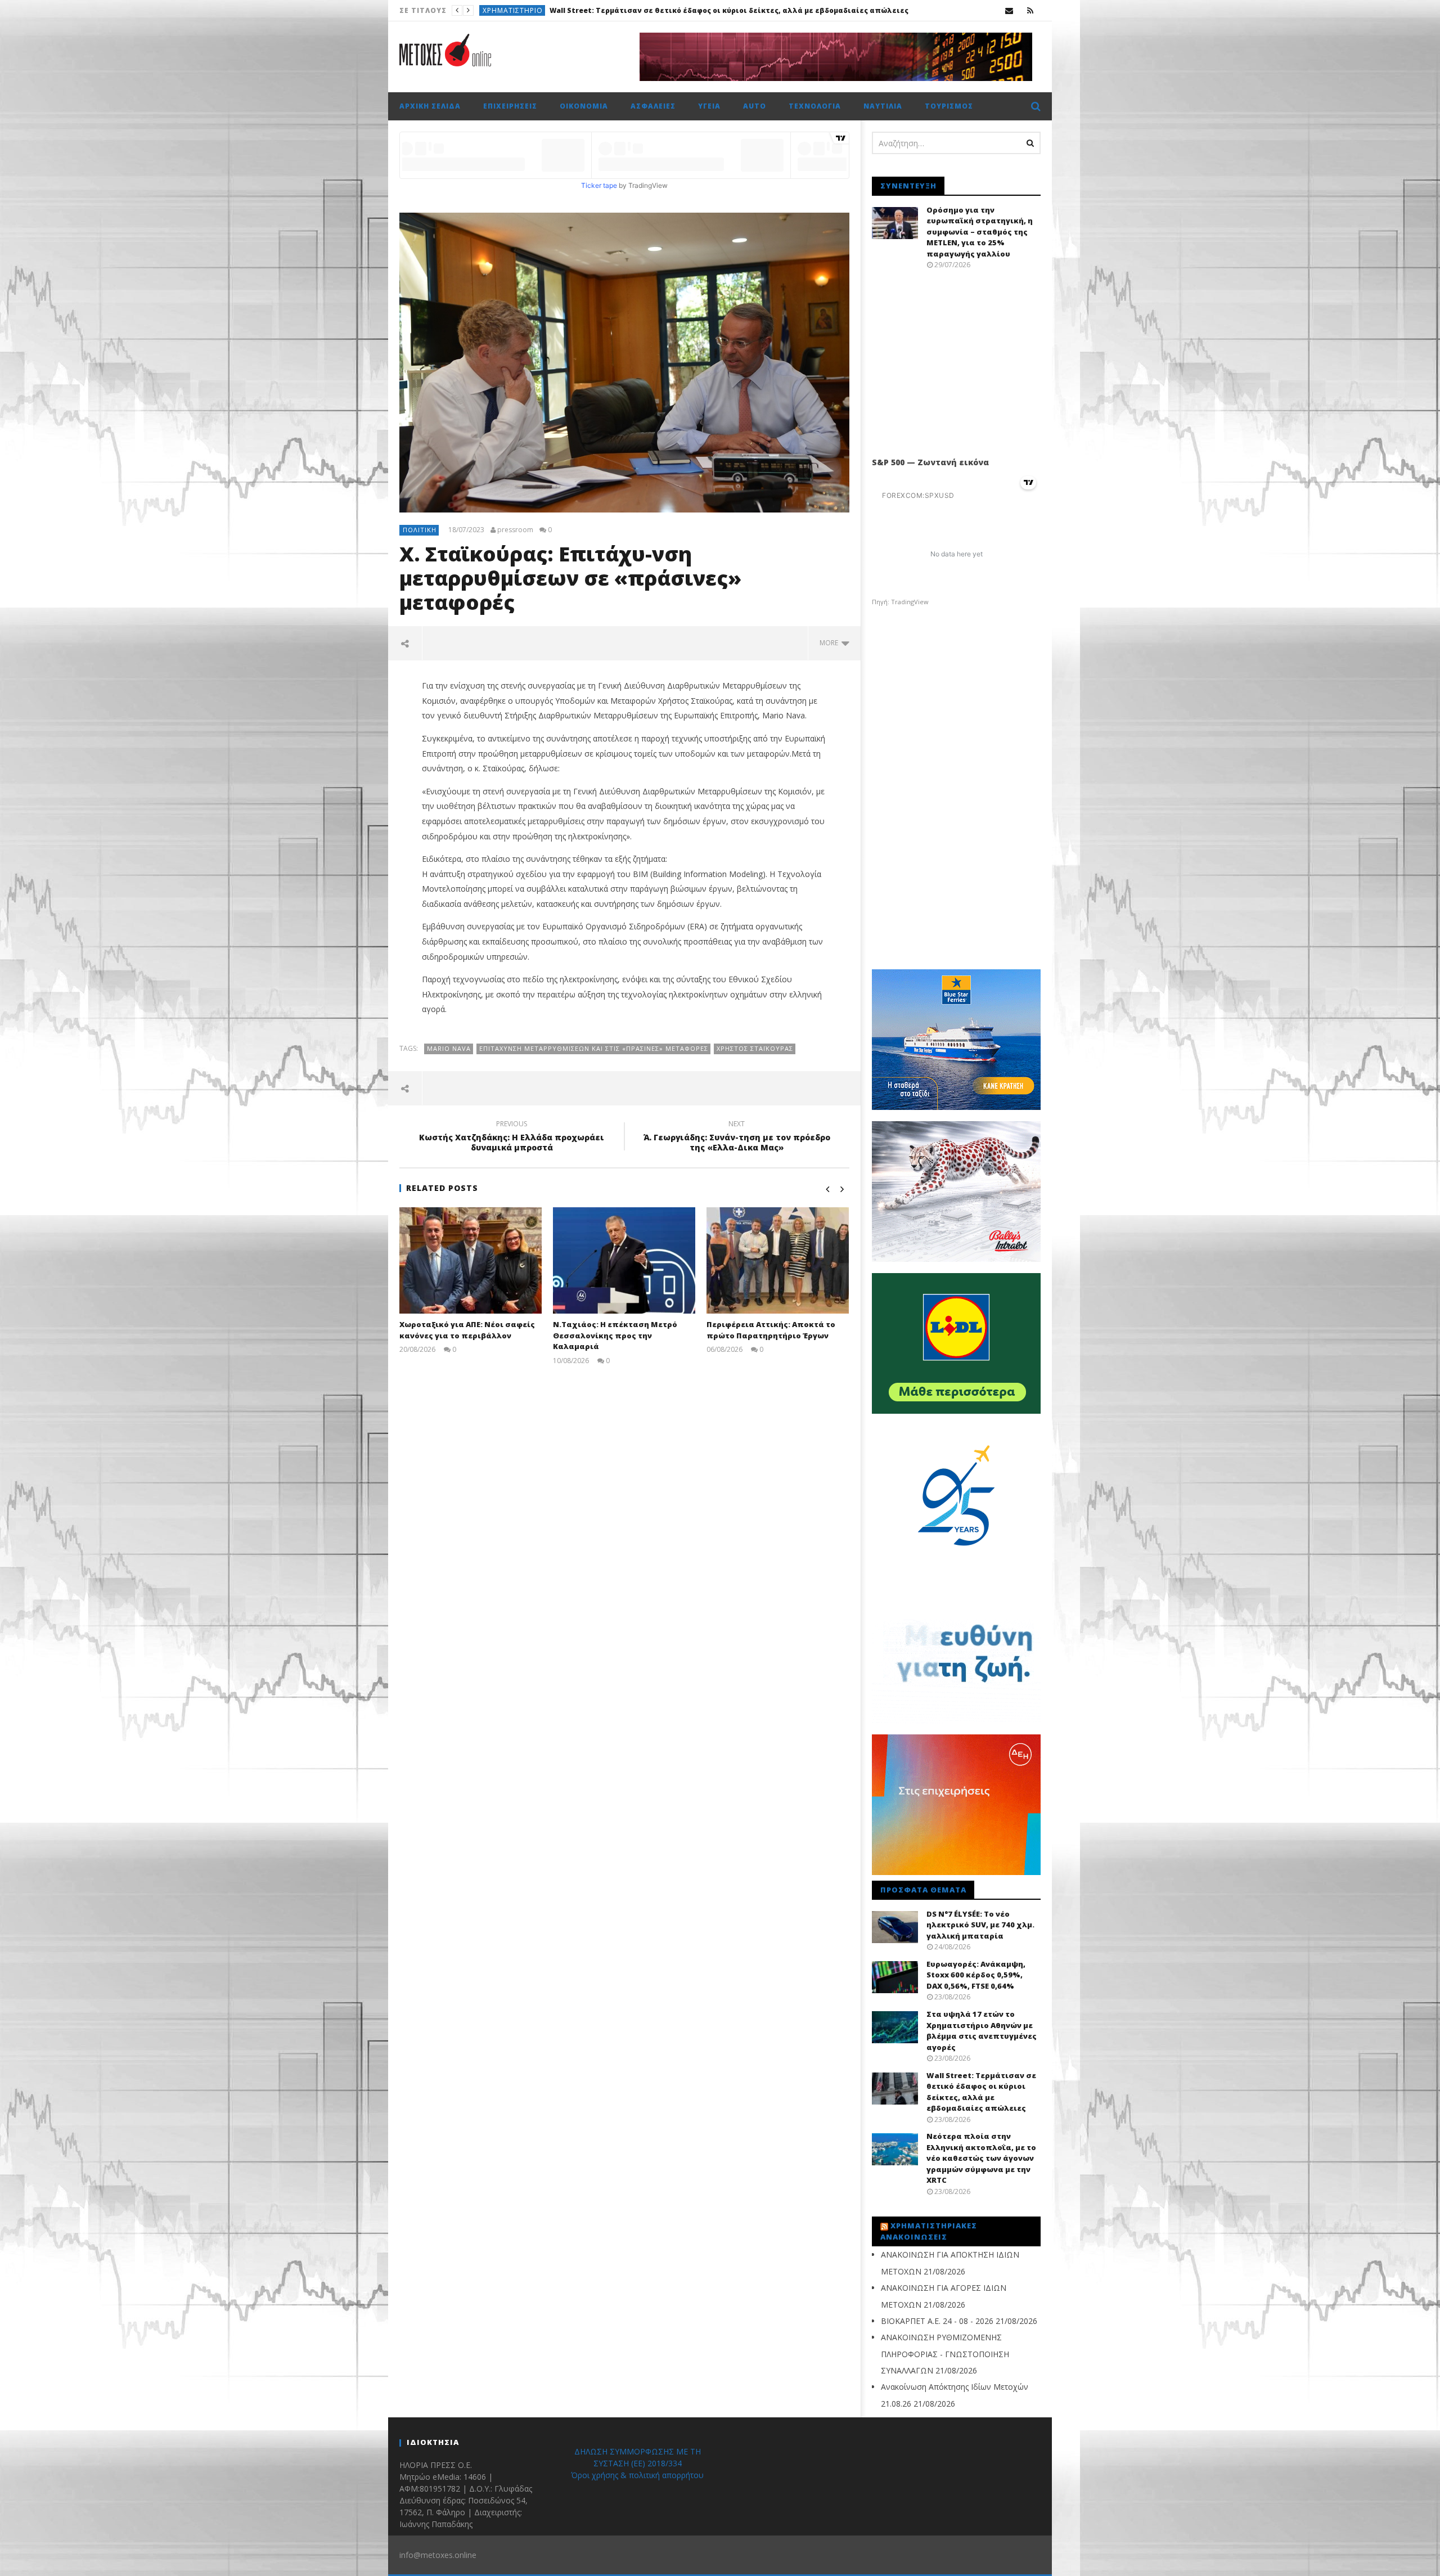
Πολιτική (420, 530)
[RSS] (1030, 10)
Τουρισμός (949, 106)
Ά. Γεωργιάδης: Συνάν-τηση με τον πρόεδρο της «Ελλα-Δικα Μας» (737, 1138)
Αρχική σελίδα (430, 106)
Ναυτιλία (883, 106)
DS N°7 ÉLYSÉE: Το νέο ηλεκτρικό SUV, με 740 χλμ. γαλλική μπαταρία (980, 1925)
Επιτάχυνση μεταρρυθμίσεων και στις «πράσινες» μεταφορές (594, 1048)
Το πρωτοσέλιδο (516, 10)
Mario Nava (449, 1048)
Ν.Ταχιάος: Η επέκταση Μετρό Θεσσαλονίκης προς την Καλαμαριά (615, 1335)
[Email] (1009, 10)
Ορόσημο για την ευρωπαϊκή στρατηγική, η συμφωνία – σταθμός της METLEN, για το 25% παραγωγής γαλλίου (980, 232)
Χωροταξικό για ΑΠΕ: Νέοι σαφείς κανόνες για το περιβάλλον (467, 1330)
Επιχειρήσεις (510, 106)
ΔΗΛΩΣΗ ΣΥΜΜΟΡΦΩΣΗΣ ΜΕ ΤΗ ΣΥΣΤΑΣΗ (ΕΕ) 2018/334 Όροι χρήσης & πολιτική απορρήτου (637, 2463)
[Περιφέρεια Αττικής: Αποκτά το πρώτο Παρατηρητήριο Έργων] (778, 1260)
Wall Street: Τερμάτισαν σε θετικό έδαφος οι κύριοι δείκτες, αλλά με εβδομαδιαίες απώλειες (981, 2092)
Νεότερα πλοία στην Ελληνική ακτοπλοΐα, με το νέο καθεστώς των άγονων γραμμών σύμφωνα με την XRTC (753, 10)
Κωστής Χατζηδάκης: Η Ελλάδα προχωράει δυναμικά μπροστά (512, 1138)
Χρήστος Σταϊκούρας (755, 1048)
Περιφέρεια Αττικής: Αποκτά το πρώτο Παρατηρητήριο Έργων (771, 1330)
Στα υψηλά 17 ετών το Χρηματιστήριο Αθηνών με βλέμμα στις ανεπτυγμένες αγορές (982, 2031)
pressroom (515, 530)
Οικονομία (584, 106)
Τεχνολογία (815, 106)
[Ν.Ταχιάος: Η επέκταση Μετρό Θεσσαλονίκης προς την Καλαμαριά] (624, 1260)
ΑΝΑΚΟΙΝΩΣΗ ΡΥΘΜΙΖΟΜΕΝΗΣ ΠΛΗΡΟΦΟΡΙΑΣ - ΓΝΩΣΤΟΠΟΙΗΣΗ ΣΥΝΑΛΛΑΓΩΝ (945, 2354)
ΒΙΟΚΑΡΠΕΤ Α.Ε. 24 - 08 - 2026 (937, 2321)
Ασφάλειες (653, 106)
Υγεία (709, 106)
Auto (755, 106)
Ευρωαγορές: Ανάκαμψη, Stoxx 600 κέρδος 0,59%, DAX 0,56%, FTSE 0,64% (976, 1975)
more (831, 643)
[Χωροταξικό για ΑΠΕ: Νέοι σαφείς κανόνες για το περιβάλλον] (471, 1260)
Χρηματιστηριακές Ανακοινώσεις (929, 2231)
